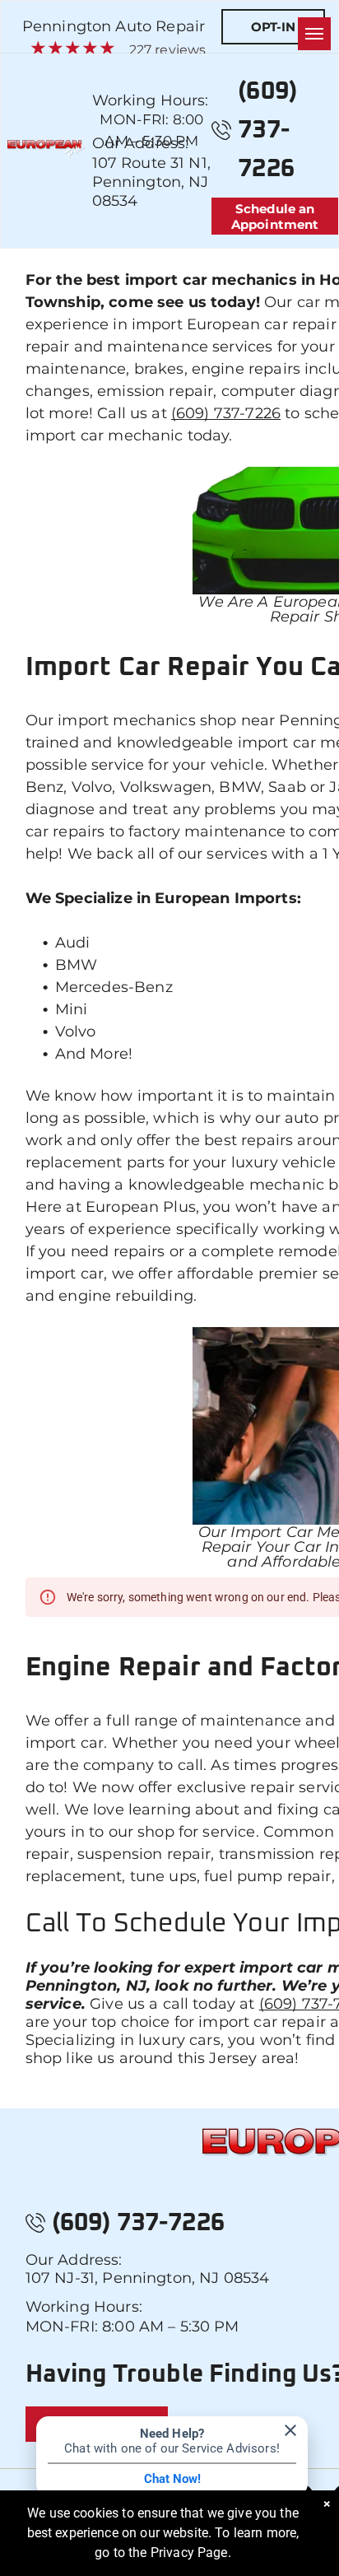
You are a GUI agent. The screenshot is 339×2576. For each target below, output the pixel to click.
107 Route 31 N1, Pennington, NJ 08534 (151, 182)
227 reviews (168, 50)
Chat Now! (172, 2479)
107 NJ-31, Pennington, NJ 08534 (148, 2278)
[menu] (314, 34)
